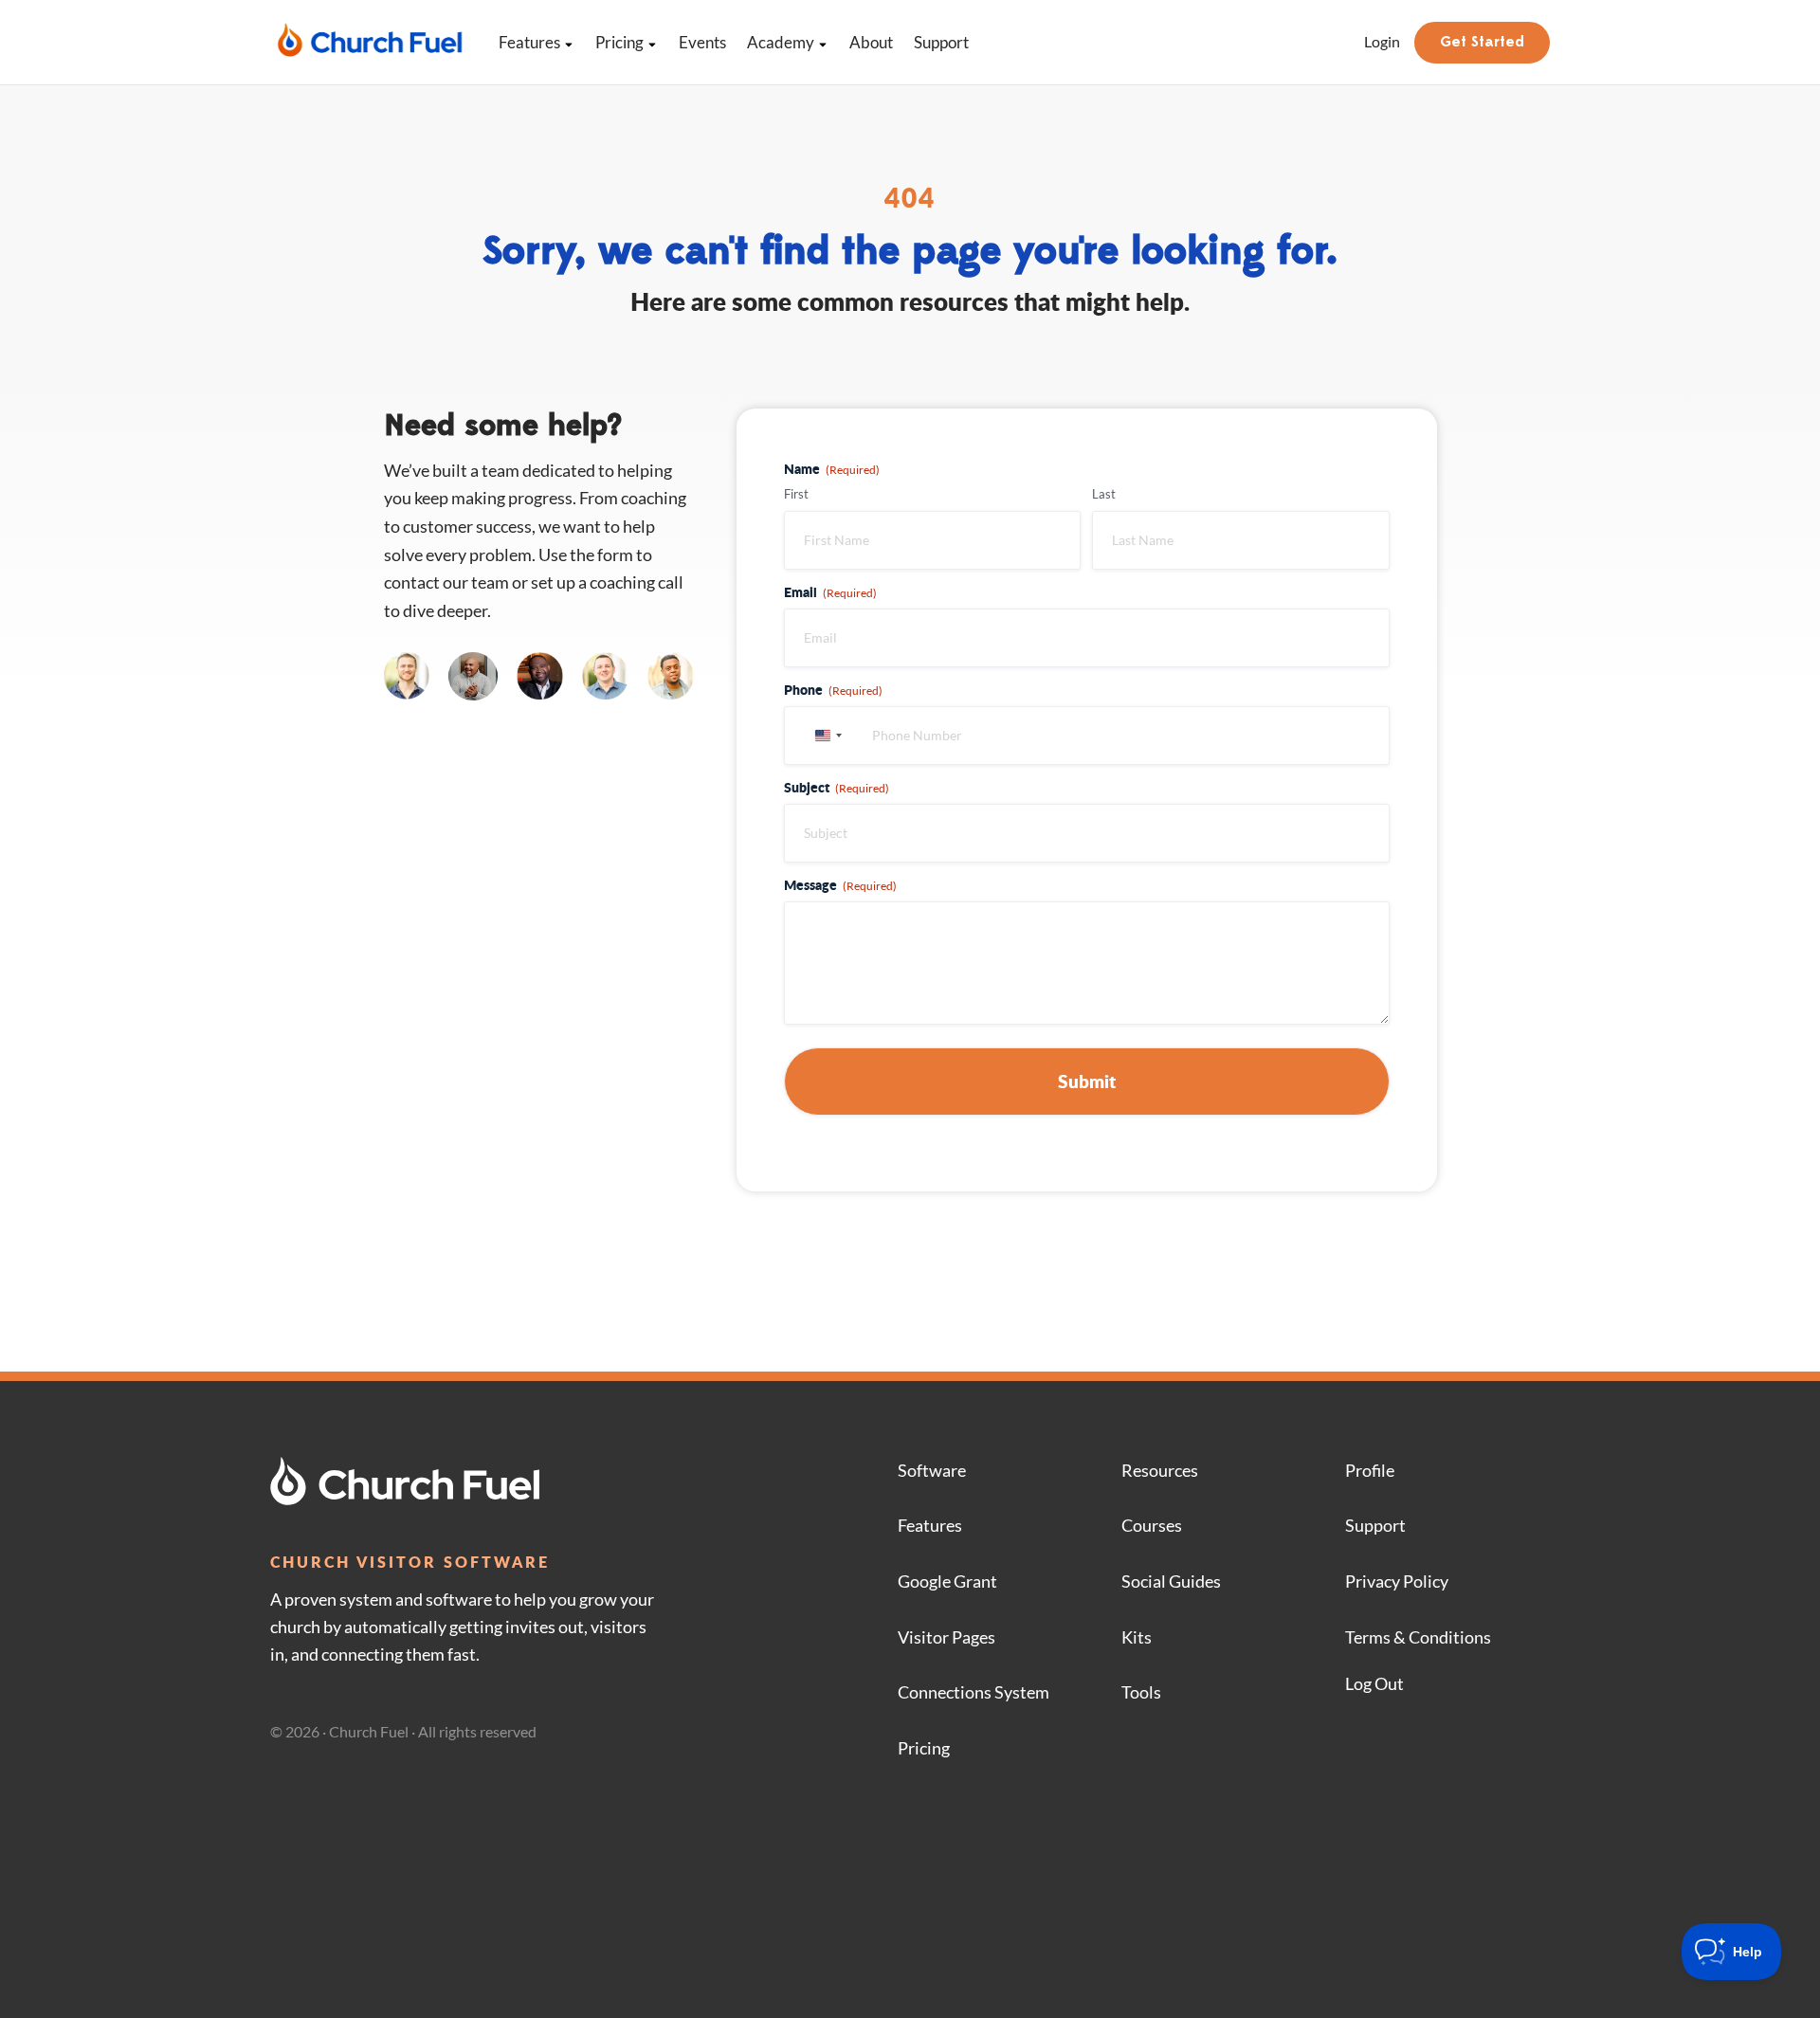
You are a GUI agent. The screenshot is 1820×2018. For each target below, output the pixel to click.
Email (830, 591)
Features (529, 42)
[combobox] (826, 736)
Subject (837, 787)
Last (1104, 494)
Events (702, 42)
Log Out (1374, 1683)
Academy (781, 42)
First (796, 494)
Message (840, 884)
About (871, 42)
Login (1382, 41)
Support (941, 42)
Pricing (619, 42)
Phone (833, 689)
